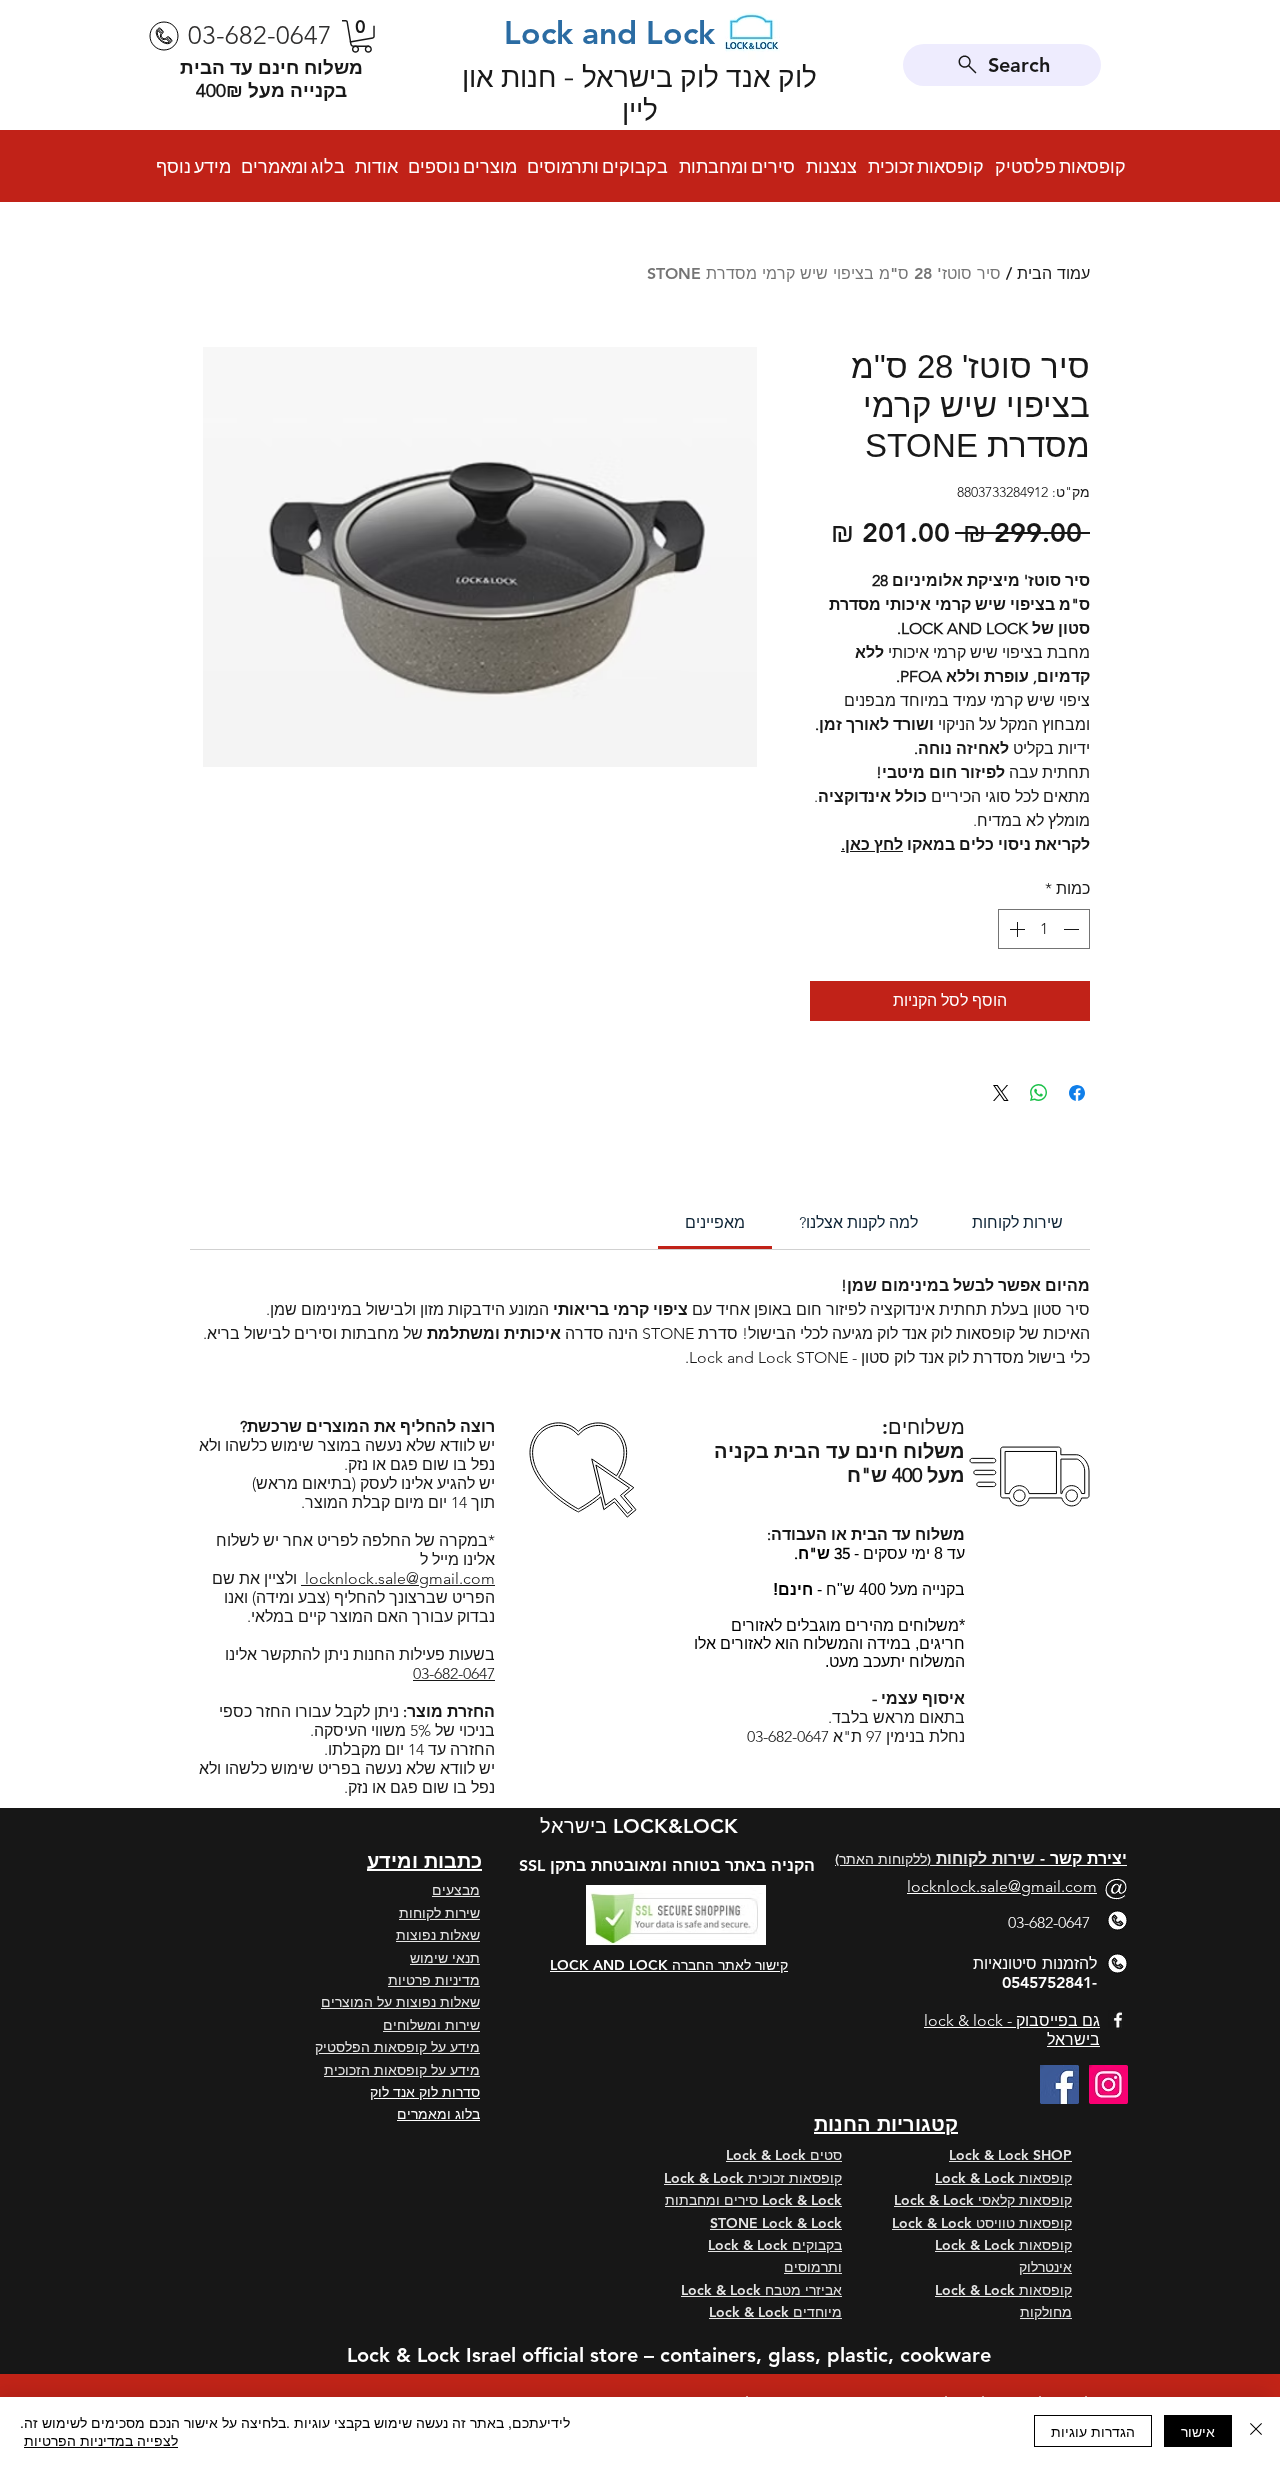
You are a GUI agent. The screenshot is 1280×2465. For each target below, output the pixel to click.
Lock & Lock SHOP (1010, 2155)
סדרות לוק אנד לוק (425, 2092)
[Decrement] (1073, 929)
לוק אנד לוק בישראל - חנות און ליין (639, 94)
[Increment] (1015, 929)
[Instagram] (1108, 2084)
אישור (1198, 2431)
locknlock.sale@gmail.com (398, 1578)
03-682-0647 (454, 1673)
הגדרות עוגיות (1093, 2431)
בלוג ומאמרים (438, 2114)
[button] (361, 36)
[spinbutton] (1044, 929)
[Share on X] (1001, 1093)
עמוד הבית (1053, 273)
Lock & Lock (977, 2178)
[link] (715, 1222)
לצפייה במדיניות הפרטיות (101, 2440)
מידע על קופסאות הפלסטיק (397, 2047)
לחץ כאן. (872, 844)
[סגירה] (1256, 2431)
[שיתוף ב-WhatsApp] (1039, 1093)
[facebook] (1118, 2020)
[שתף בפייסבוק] (1077, 1093)
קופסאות (1045, 2178)
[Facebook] (1059, 2084)
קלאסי (996, 2200)
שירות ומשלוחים (431, 2025)
